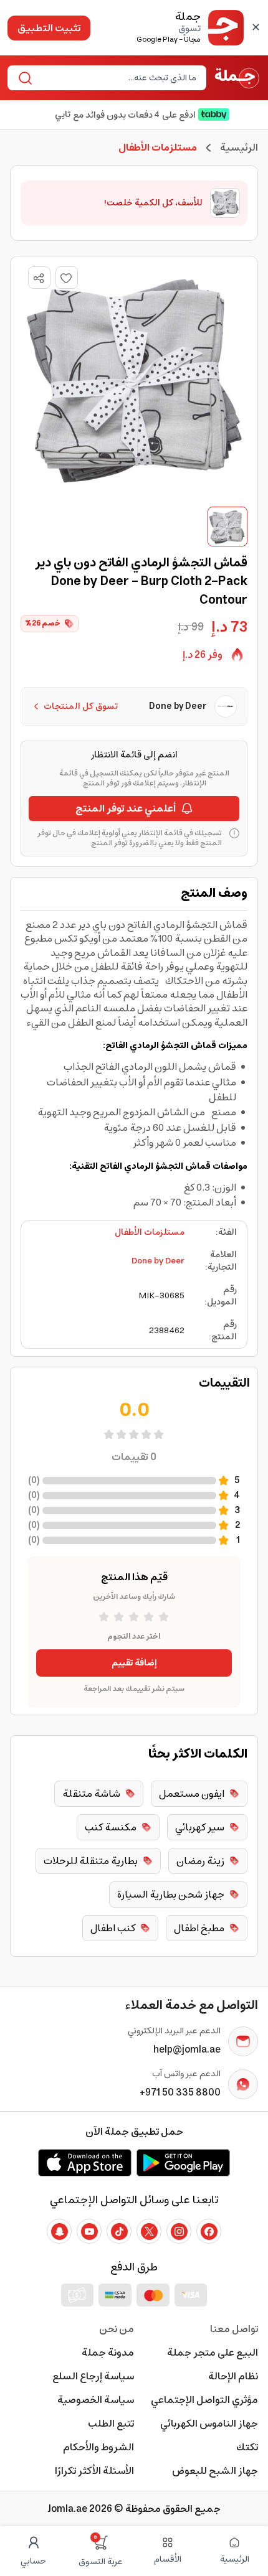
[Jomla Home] (237, 78)
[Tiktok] (119, 2231)
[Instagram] (179, 2231)
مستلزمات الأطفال (150, 1232)
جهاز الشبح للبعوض (215, 2471)
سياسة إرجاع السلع (93, 2376)
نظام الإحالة (233, 2376)
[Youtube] (89, 2231)
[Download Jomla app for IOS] (85, 2163)
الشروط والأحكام (98, 2447)
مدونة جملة (108, 2353)
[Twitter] (149, 2231)
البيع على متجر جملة (213, 2353)
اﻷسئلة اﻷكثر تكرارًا (94, 2471)
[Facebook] (209, 2231)
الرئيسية (239, 148)
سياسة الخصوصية (96, 2400)
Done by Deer (158, 1261)
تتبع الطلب (111, 2424)
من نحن (117, 2329)
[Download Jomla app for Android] (183, 2163)
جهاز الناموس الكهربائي (209, 2424)
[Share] (39, 278)
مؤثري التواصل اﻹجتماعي (204, 2400)
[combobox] (117, 78)
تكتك (247, 2447)
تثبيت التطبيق (49, 28)
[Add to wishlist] (67, 278)
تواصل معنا (234, 2329)
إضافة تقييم (134, 1663)
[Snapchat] (59, 2231)
